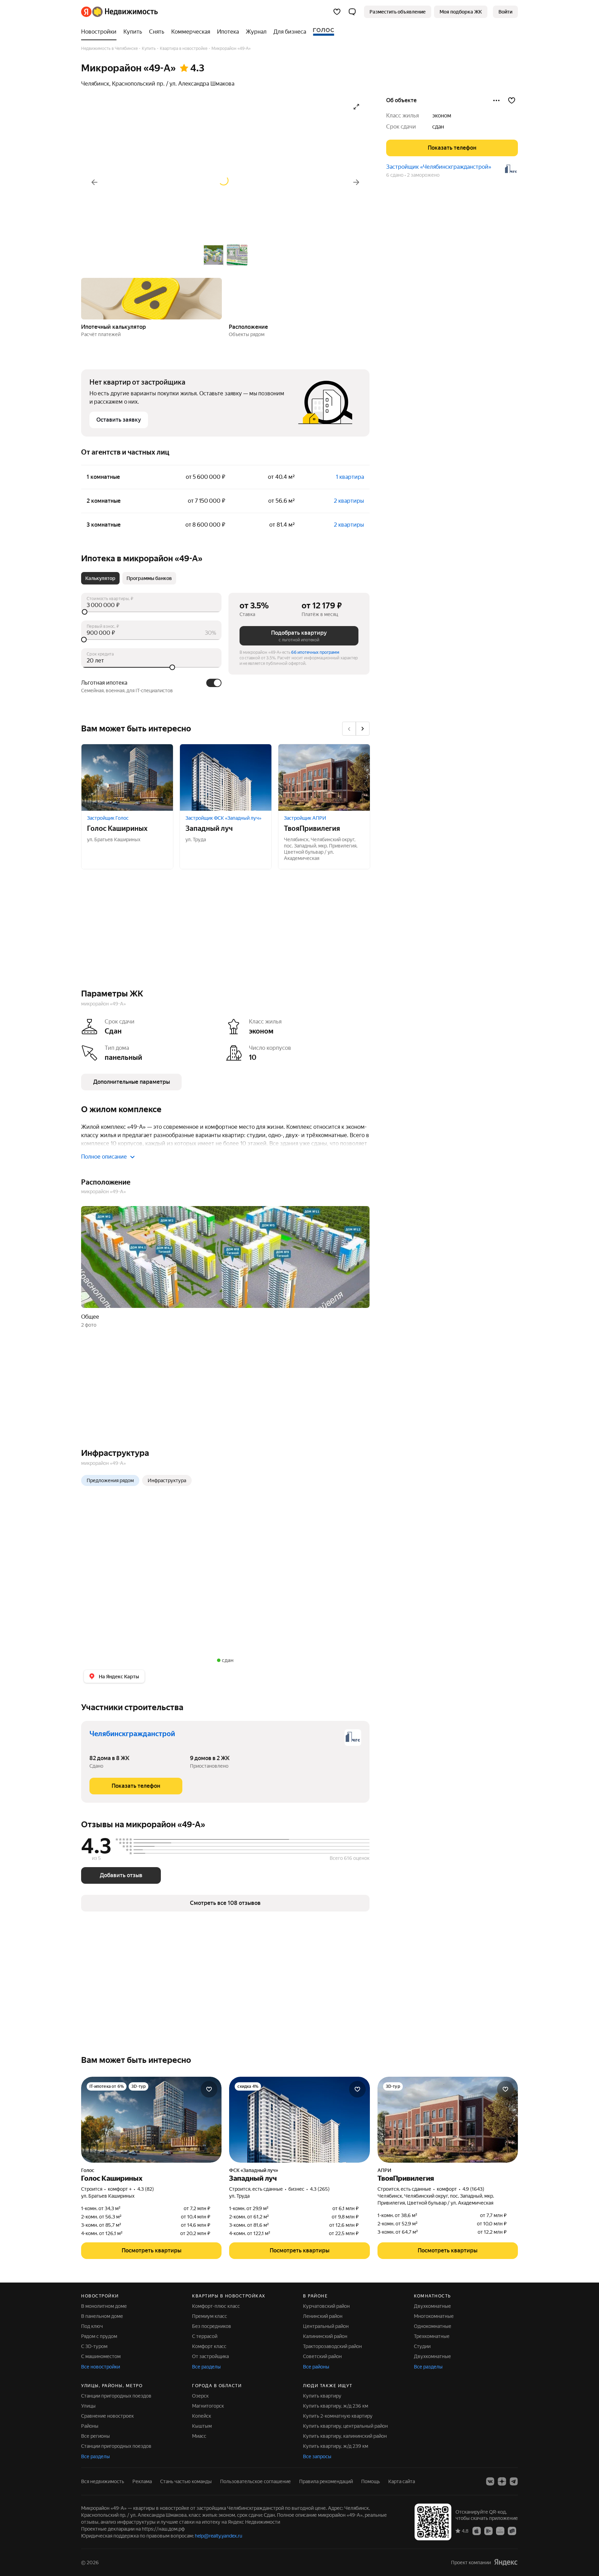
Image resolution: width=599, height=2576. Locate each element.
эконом (442, 116)
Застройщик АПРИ (305, 818)
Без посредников (212, 2326)
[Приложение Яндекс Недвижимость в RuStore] (512, 2531)
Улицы (88, 2406)
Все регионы (96, 2436)
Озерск (200, 2396)
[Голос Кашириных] (127, 777)
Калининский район (325, 2336)
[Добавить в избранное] (512, 100)
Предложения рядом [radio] (110, 1480)
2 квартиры (349, 501)
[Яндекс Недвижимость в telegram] (514, 2481)
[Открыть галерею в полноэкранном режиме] (356, 107)
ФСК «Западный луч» (254, 2170)
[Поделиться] (496, 100)
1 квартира (350, 477)
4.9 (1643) (473, 2189)
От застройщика (210, 2356)
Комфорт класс (209, 2346)
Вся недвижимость (103, 2481)
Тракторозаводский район (332, 2346)
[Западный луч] (226, 777)
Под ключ (92, 2326)
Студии (422, 2346)
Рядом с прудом (99, 2336)
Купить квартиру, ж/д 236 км (336, 2406)
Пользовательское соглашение (255, 2481)
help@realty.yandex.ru (219, 2536)
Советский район (322, 2356)
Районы (90, 2426)
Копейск (202, 2416)
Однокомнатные (433, 2326)
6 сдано (395, 175)
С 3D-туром (94, 2346)
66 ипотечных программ (315, 652)
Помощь (371, 2481)
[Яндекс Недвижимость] (119, 12)
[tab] (100, 578)
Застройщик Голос (108, 818)
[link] (505, 12)
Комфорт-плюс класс (216, 2306)
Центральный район (326, 2326)
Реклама (142, 2481)
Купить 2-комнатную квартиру (338, 2416)
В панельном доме (102, 2316)
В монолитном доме (104, 2306)
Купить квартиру (322, 2396)
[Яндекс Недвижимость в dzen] (502, 2481)
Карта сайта (402, 2481)
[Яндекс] (506, 2562)
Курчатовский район (326, 2306)
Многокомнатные (434, 2316)
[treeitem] (101, 32)
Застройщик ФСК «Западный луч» (223, 818)
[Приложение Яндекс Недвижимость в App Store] (477, 2531)
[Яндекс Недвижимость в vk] (490, 2481)
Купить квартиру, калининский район (345, 2436)
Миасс (199, 2436)
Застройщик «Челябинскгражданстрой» (439, 167)
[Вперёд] (356, 182)
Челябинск (95, 84)
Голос (88, 2170)
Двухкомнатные (432, 2306)
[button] (352, 12)
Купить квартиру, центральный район (345, 2426)
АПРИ (384, 2170)
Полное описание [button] (104, 1157)
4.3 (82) (146, 2189)
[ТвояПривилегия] (324, 777)
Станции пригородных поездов (116, 2396)
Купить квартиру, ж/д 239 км (336, 2446)
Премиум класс (210, 2316)
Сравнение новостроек (107, 2416)
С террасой (205, 2336)
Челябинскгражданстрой (132, 1734)
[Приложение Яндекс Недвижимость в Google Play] (488, 2531)
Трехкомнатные (432, 2336)
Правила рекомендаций (326, 2481)
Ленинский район (323, 2316)
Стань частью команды (186, 2481)
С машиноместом (101, 2356)
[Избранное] (337, 12)
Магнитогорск (208, 2406)
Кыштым (202, 2426)
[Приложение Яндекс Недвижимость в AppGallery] (500, 2531)
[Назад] (94, 182)
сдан (438, 127)
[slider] (151, 612)
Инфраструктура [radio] (167, 1480)
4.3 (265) (320, 2189)
